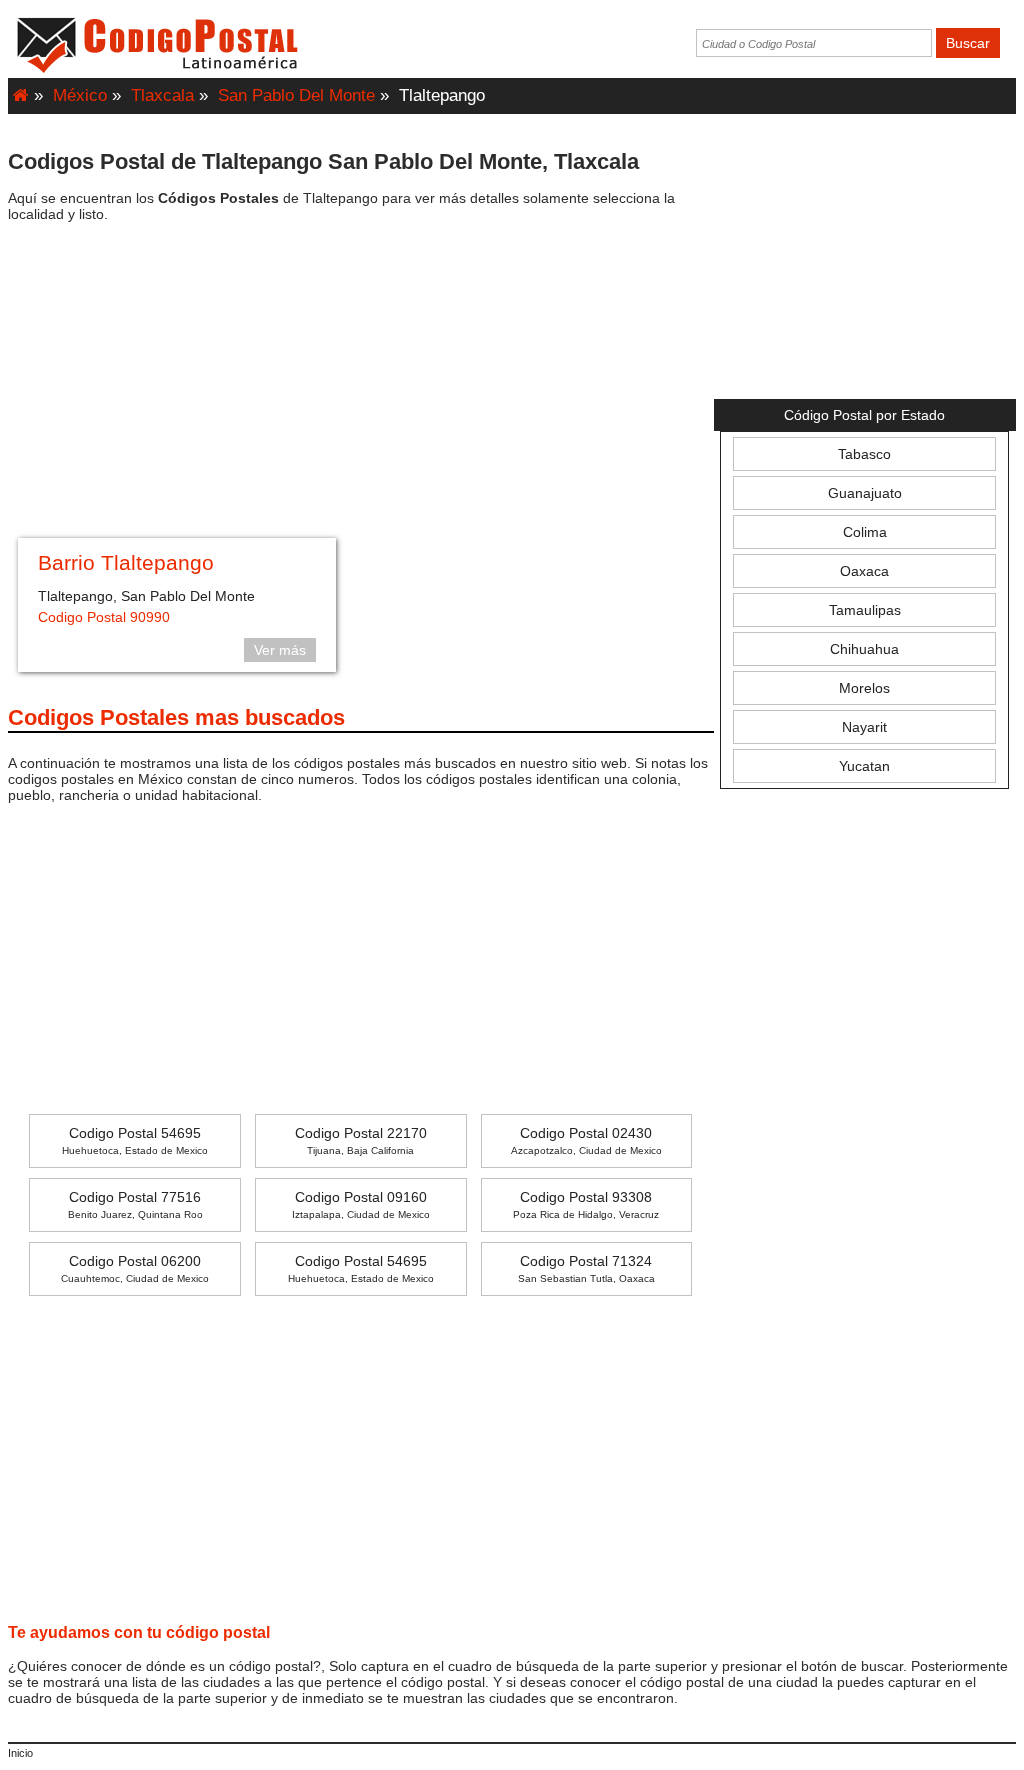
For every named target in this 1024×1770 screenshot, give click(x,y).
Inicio (20, 1753)
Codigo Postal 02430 (586, 1140)
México (80, 95)
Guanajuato (865, 493)
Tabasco (864, 454)
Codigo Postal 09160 (361, 1204)
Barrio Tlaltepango (126, 562)
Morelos (864, 688)
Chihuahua (864, 649)
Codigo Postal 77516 (135, 1204)
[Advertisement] (361, 383)
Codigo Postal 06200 (135, 1268)
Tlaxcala (162, 95)
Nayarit (864, 727)
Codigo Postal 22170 (361, 1140)
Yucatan (864, 766)
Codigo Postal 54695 (135, 1140)
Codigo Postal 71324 (586, 1268)
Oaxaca (864, 571)
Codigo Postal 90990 (104, 617)
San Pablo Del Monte (296, 95)
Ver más (280, 650)
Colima (865, 532)
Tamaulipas (865, 610)
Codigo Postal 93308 (586, 1204)
